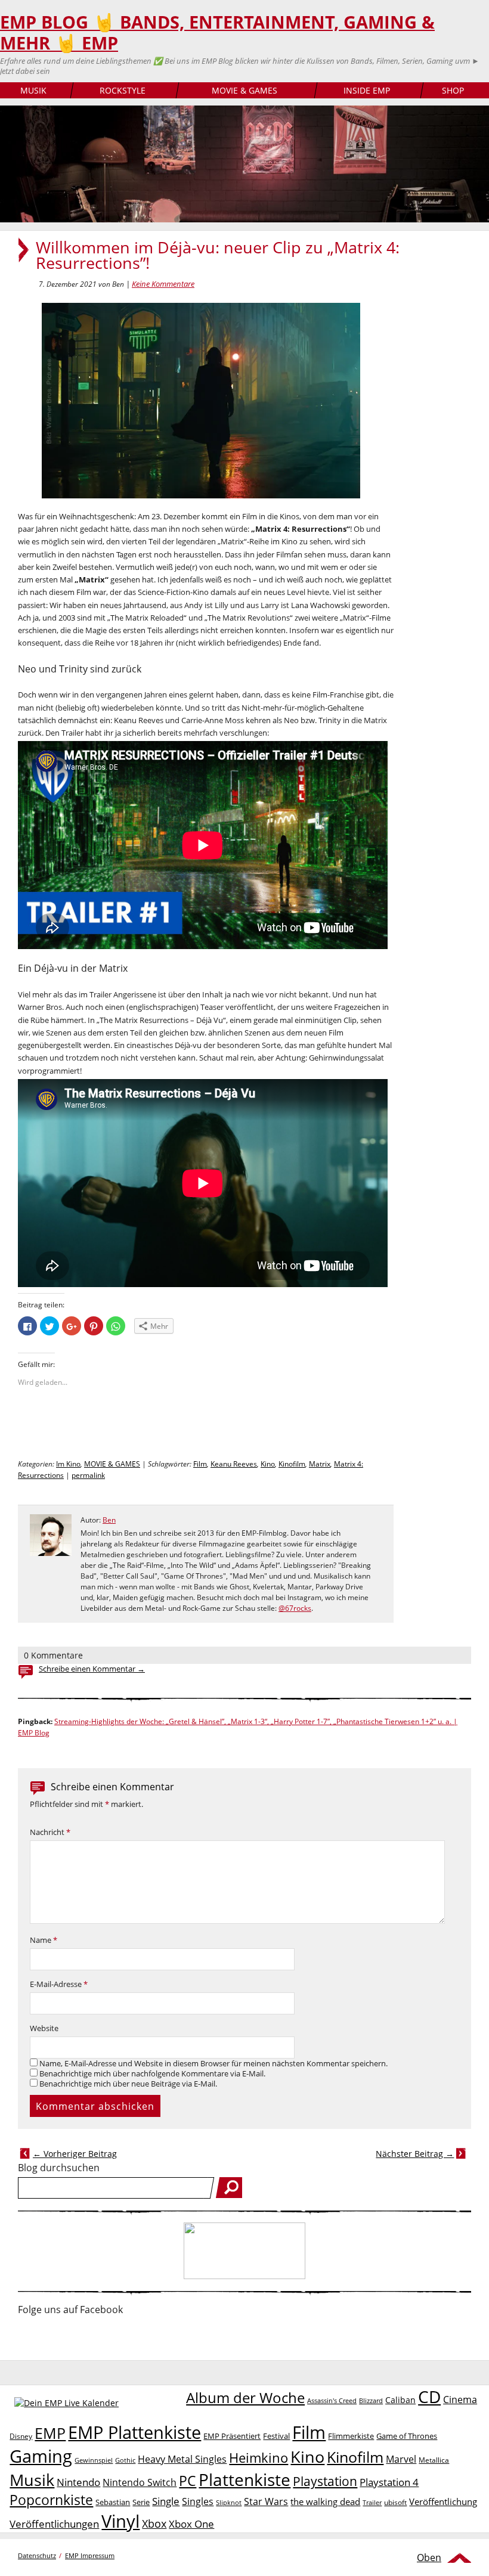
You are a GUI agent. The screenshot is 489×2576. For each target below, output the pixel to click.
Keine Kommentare (163, 284)
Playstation (325, 2481)
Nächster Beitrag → (415, 2154)
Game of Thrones (407, 2436)
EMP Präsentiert (232, 2436)
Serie (141, 2502)
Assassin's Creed (332, 2401)
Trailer (372, 2502)
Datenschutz (37, 2555)
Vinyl (120, 2521)
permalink (88, 1475)
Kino (268, 1464)
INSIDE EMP (367, 90)
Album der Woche (245, 2398)
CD (429, 2397)
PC (188, 2481)
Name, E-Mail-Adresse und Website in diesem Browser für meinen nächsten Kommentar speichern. (213, 2064)
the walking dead (325, 2501)
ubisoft (395, 2502)
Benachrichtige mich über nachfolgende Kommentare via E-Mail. (152, 2074)
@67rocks (295, 1608)
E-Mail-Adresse (59, 1984)
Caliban (400, 2400)
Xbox (154, 2524)
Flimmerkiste (351, 2436)
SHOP (453, 90)
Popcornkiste (51, 2500)
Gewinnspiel (94, 2460)
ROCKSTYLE (123, 90)
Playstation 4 (389, 2482)
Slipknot (229, 2502)
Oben (429, 2558)
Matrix (320, 1464)
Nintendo (78, 2482)
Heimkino (259, 2458)
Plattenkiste (244, 2479)
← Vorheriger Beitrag (75, 2154)
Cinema (460, 2400)
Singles (198, 2501)
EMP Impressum (90, 2555)
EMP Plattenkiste (134, 2432)
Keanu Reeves (234, 1464)
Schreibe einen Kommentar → (92, 1669)
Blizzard (371, 2401)
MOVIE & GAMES (244, 90)
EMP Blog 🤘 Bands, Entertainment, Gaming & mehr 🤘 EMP (217, 32)
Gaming (41, 2456)
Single (166, 2501)
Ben (109, 1520)
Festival (276, 2436)
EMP (50, 2433)
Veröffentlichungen (54, 2524)
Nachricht (50, 1832)
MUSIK (33, 90)
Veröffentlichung (443, 2501)
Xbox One (191, 2524)
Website (44, 2028)
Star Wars (266, 2501)
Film (200, 1464)
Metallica (434, 2460)
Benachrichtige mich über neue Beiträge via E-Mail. (128, 2084)
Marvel (401, 2459)
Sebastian (113, 2502)
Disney (21, 2436)
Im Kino (68, 1464)
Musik (32, 2480)
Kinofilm (292, 1464)
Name (44, 1940)
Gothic (125, 2460)
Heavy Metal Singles (182, 2459)
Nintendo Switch (140, 2482)
